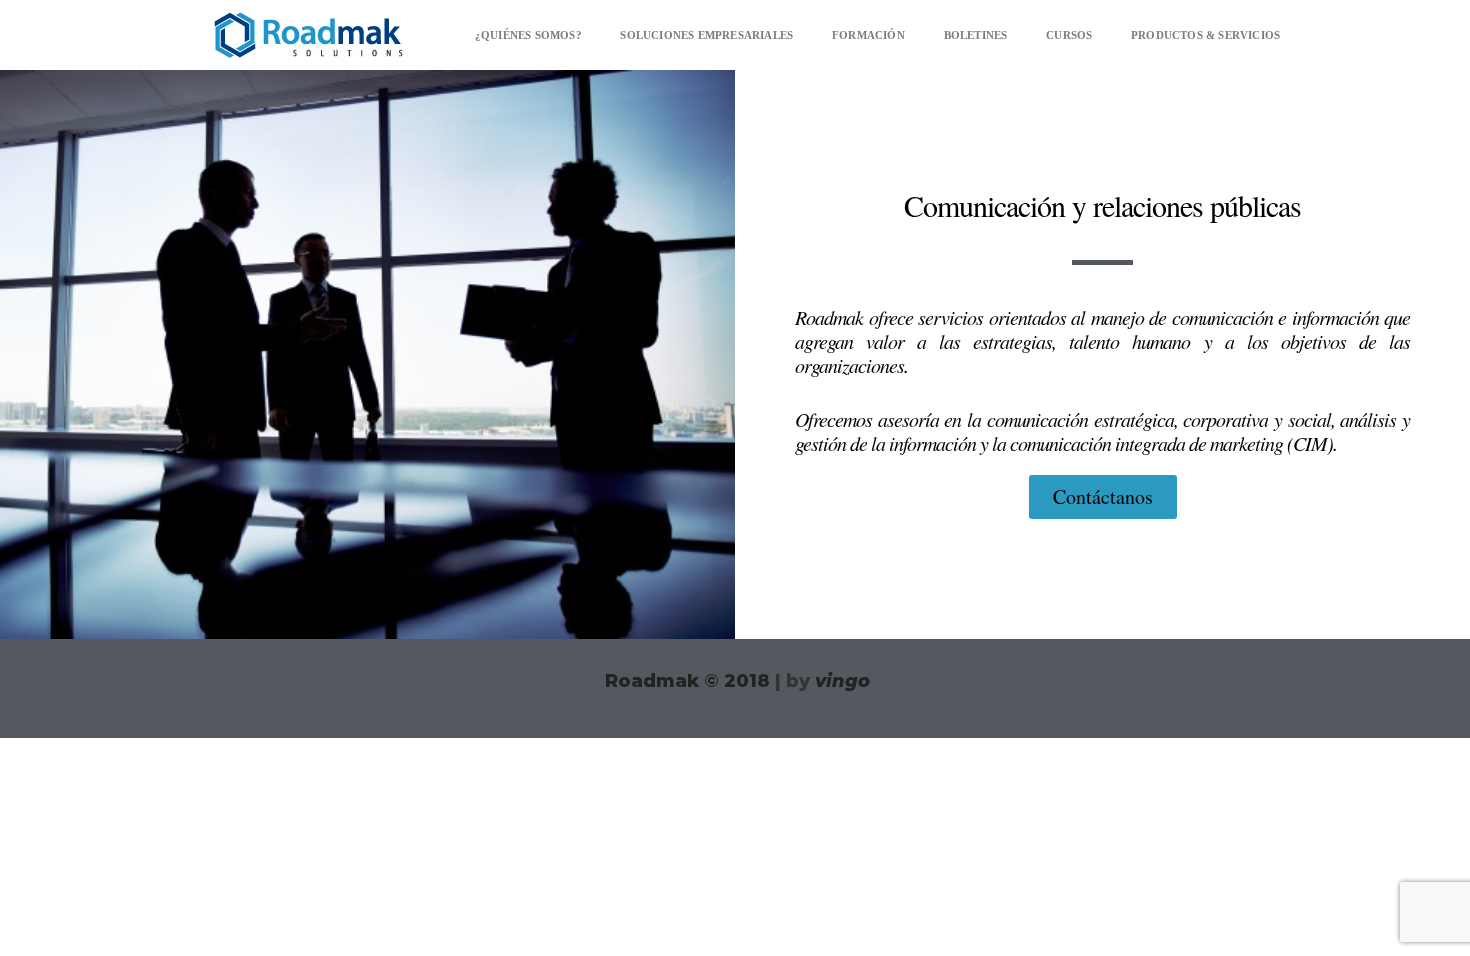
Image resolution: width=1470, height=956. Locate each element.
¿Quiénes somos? (528, 35)
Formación (868, 35)
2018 (737, 681)
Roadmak (652, 681)
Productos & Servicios (1205, 35)
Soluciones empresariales (706, 35)
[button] (308, 35)
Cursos (1069, 35)
